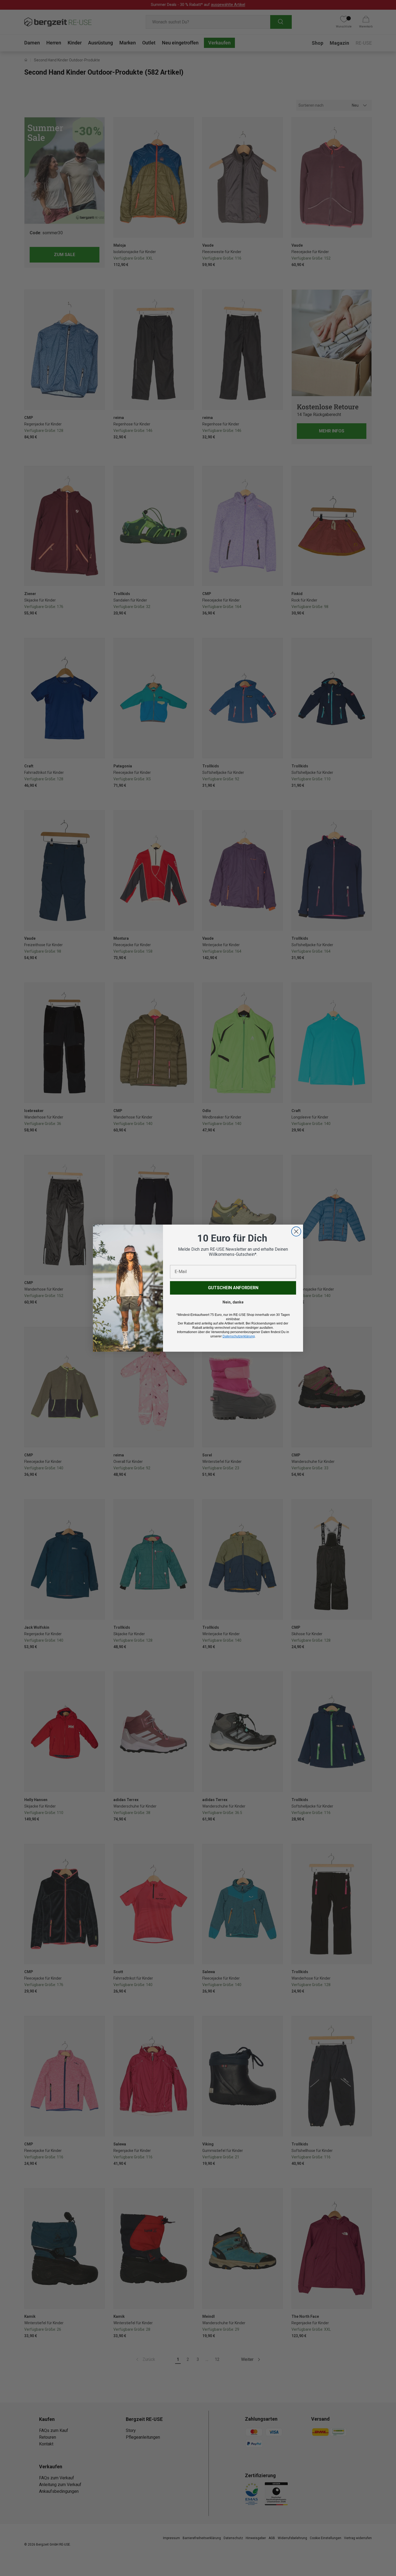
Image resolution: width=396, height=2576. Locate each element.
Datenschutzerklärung (239, 1336)
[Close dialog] (296, 1231)
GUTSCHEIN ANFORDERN (233, 1288)
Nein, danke (233, 1302)
